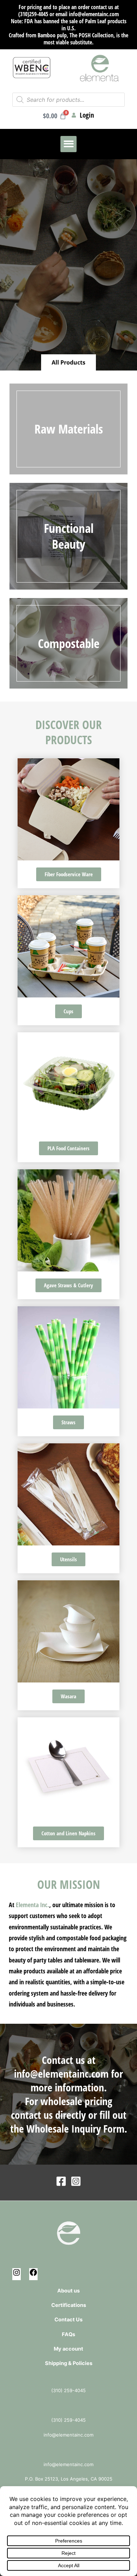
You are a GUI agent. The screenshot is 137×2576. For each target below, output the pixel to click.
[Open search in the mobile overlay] (68, 100)
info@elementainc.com (61, 2074)
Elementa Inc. (32, 1905)
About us (68, 2291)
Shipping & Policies (69, 2363)
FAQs (68, 2334)
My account (68, 2349)
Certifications (69, 2305)
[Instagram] (76, 2181)
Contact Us (68, 2320)
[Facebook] (61, 2181)
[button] (69, 144)
